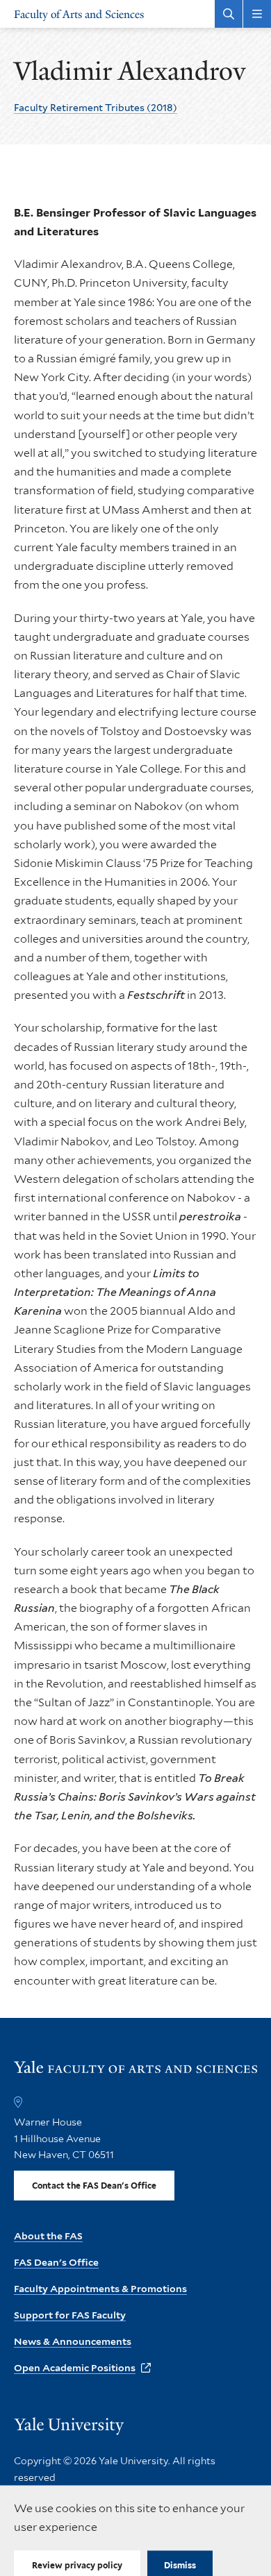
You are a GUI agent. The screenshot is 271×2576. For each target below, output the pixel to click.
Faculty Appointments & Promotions (100, 2289)
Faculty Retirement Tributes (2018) (96, 108)
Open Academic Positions (75, 2368)
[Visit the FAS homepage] (135, 2073)
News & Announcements (73, 2341)
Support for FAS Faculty (70, 2315)
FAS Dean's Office (56, 2262)
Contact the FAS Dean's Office (94, 2186)
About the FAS (48, 2236)
